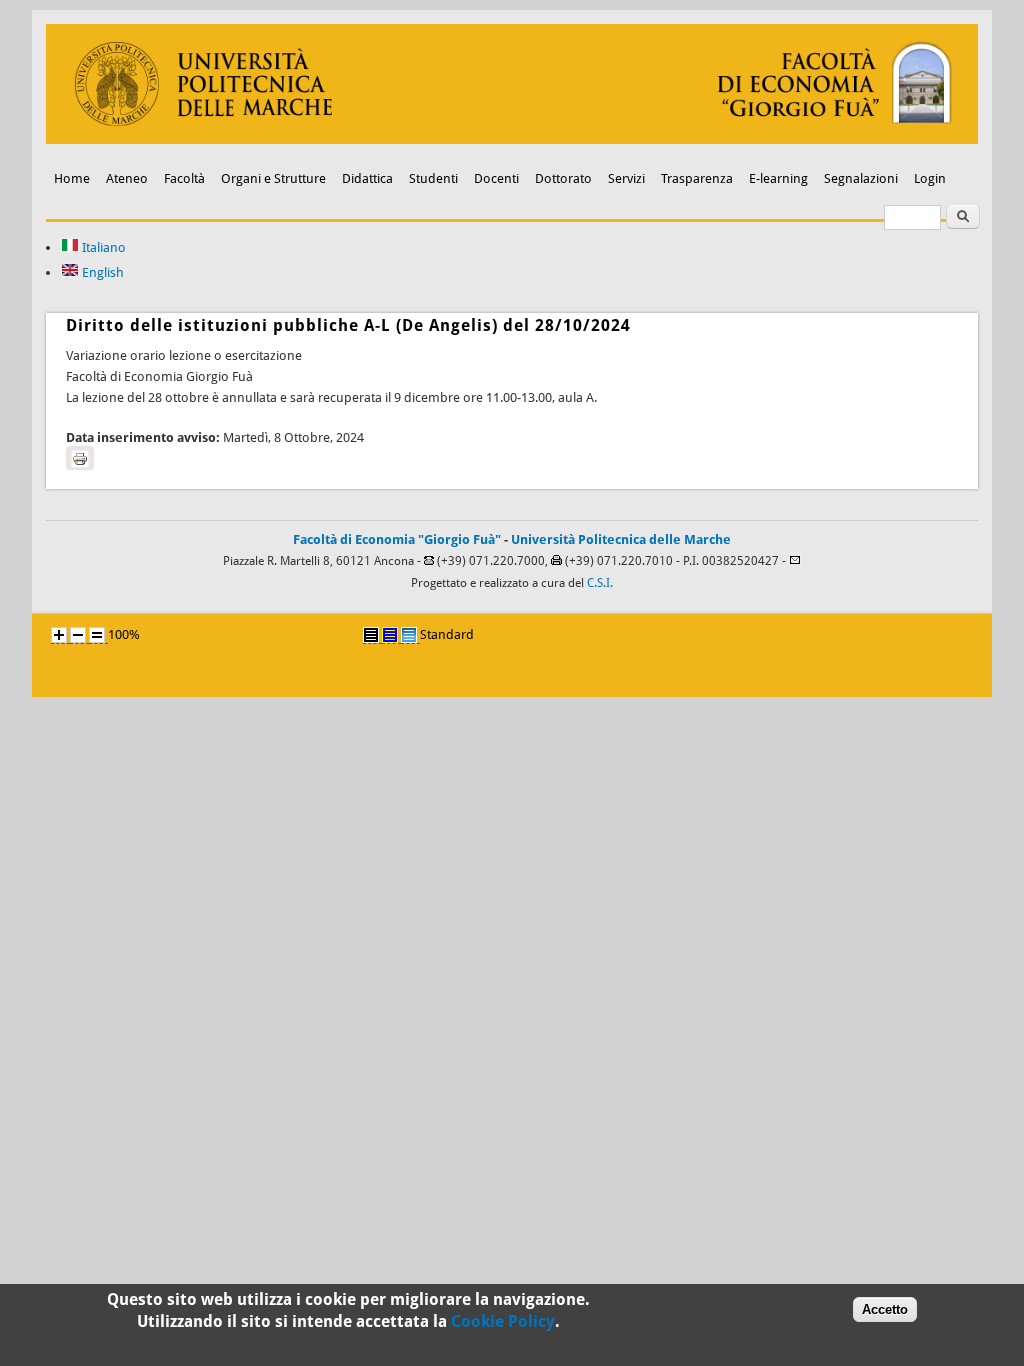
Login (930, 178)
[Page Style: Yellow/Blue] (390, 635)
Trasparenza (697, 178)
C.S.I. (600, 583)
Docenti (496, 178)
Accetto (885, 1309)
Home (72, 178)
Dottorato (563, 178)
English (101, 272)
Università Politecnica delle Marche (621, 539)
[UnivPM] (511, 139)
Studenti (433, 178)
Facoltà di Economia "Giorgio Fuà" (397, 539)
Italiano (102, 247)
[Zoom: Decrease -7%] (78, 635)
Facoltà (184, 178)
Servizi (626, 178)
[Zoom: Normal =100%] (97, 635)
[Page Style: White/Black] (371, 635)
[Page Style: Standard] (409, 635)
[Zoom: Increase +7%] (59, 635)
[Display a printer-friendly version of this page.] (80, 458)
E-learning (778, 178)
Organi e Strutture (273, 178)
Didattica (367, 178)
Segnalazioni (861, 178)
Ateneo (127, 178)
